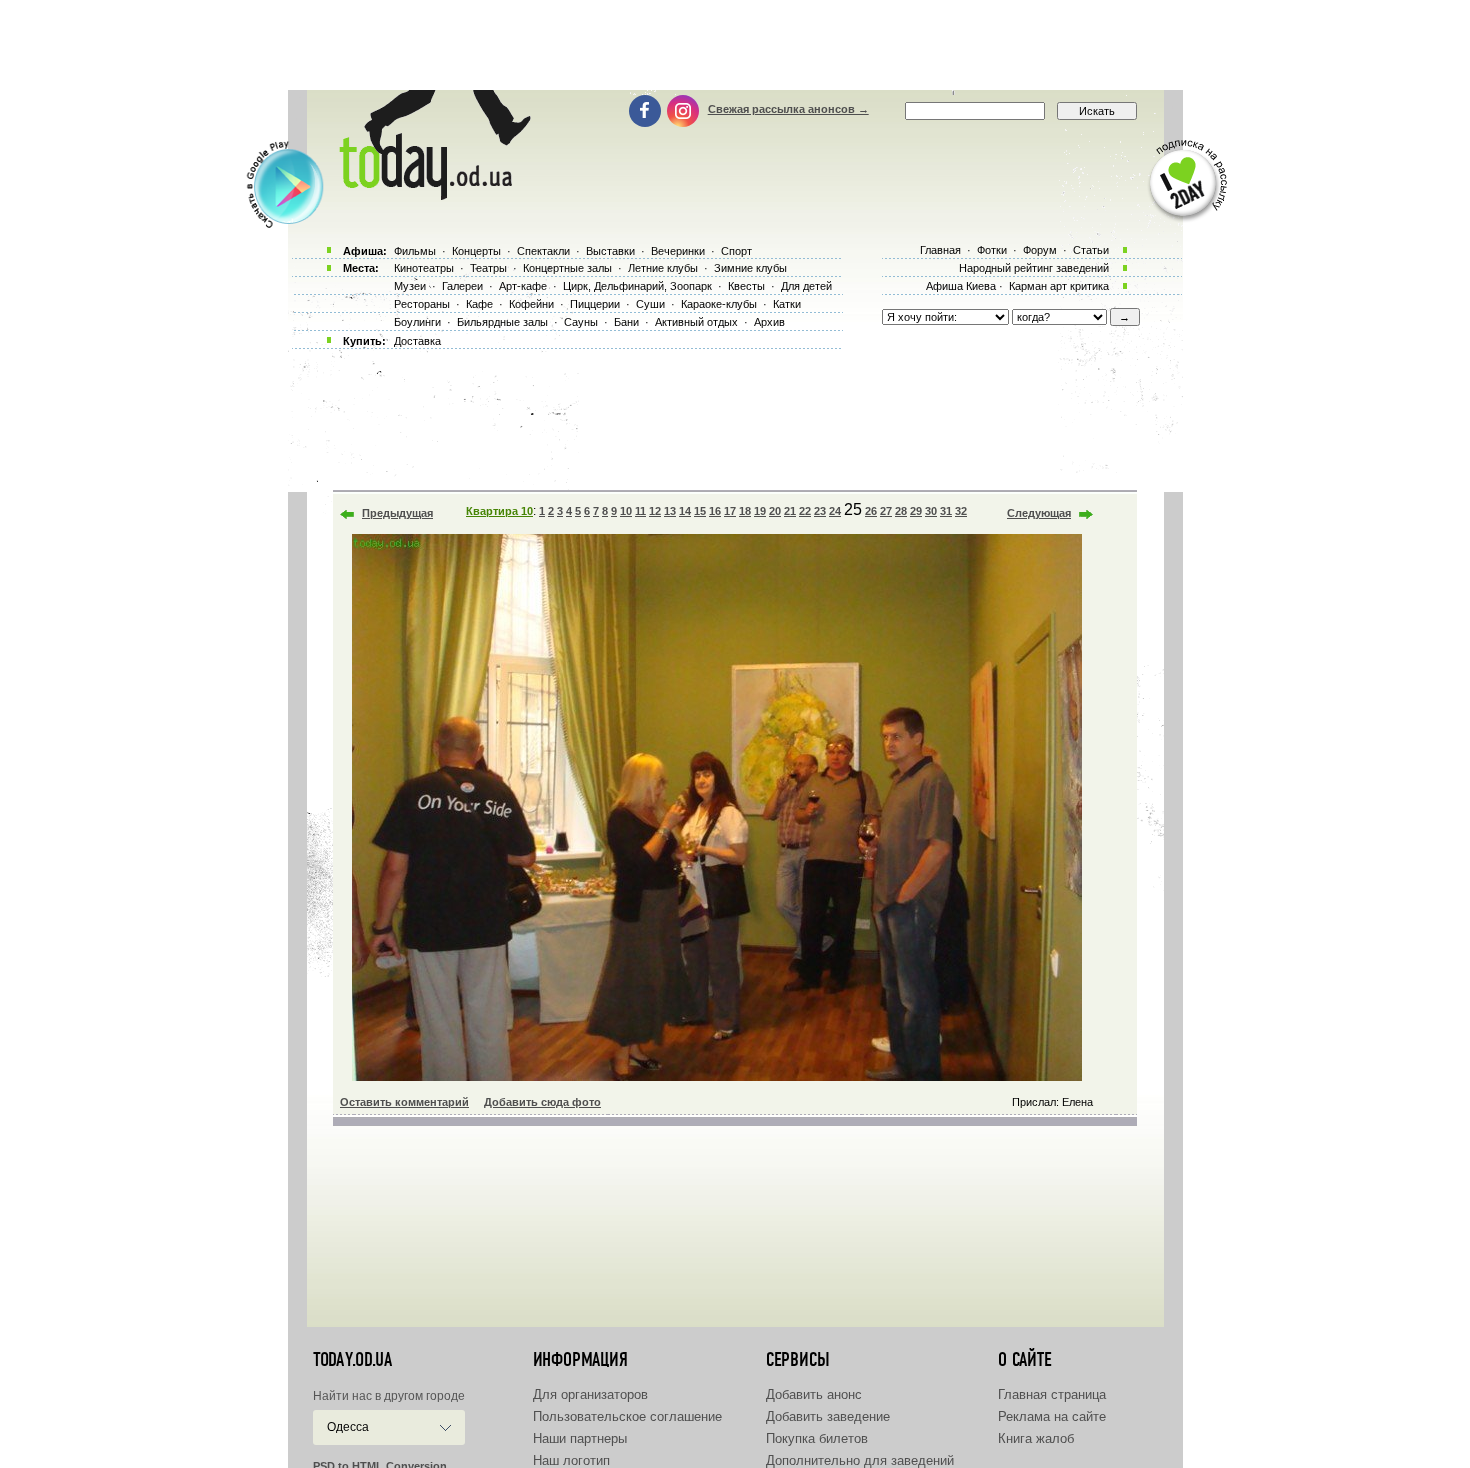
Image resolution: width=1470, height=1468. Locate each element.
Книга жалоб (1036, 1438)
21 (790, 511)
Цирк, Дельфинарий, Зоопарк (637, 286)
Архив (769, 322)
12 (655, 511)
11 (640, 511)
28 (901, 511)
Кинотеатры (424, 268)
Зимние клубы (750, 268)
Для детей (806, 286)
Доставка (417, 341)
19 (760, 511)
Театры (488, 268)
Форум (1040, 250)
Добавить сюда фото (542, 1102)
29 (916, 511)
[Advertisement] (735, 45)
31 (946, 511)
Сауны (581, 322)
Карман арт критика (1059, 286)
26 (871, 511)
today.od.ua (352, 1360)
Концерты (476, 251)
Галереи (462, 286)
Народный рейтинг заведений (1034, 268)
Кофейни (531, 304)
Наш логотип (571, 1460)
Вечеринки (678, 251)
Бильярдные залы (502, 322)
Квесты (746, 286)
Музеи (410, 286)
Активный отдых (696, 322)
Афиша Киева (961, 286)
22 (805, 511)
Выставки (610, 251)
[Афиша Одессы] (431, 195)
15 (700, 511)
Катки (787, 304)
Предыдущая (397, 513)
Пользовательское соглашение (627, 1416)
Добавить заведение (828, 1416)
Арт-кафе (523, 286)
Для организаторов (590, 1394)
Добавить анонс (814, 1394)
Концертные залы (567, 268)
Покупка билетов (817, 1438)
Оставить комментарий (404, 1102)
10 (626, 511)
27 (886, 511)
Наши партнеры (580, 1438)
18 (745, 511)
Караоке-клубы (719, 304)
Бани (626, 322)
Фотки (992, 250)
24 (835, 511)
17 (730, 511)
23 (820, 511)
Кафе (479, 304)
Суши (650, 304)
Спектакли (543, 251)
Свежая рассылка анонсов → (788, 109)
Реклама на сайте (1052, 1416)
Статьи (1091, 250)
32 (961, 511)
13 (670, 511)
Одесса (348, 1427)
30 (931, 511)
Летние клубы (663, 268)
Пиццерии (595, 304)
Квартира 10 (499, 511)
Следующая (1039, 513)
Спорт (736, 251)
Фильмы (415, 251)
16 (715, 511)
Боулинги (417, 322)
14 (685, 511)
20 (775, 511)
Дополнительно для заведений (860, 1460)
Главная (940, 250)
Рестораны (422, 304)
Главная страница (1052, 1394)
